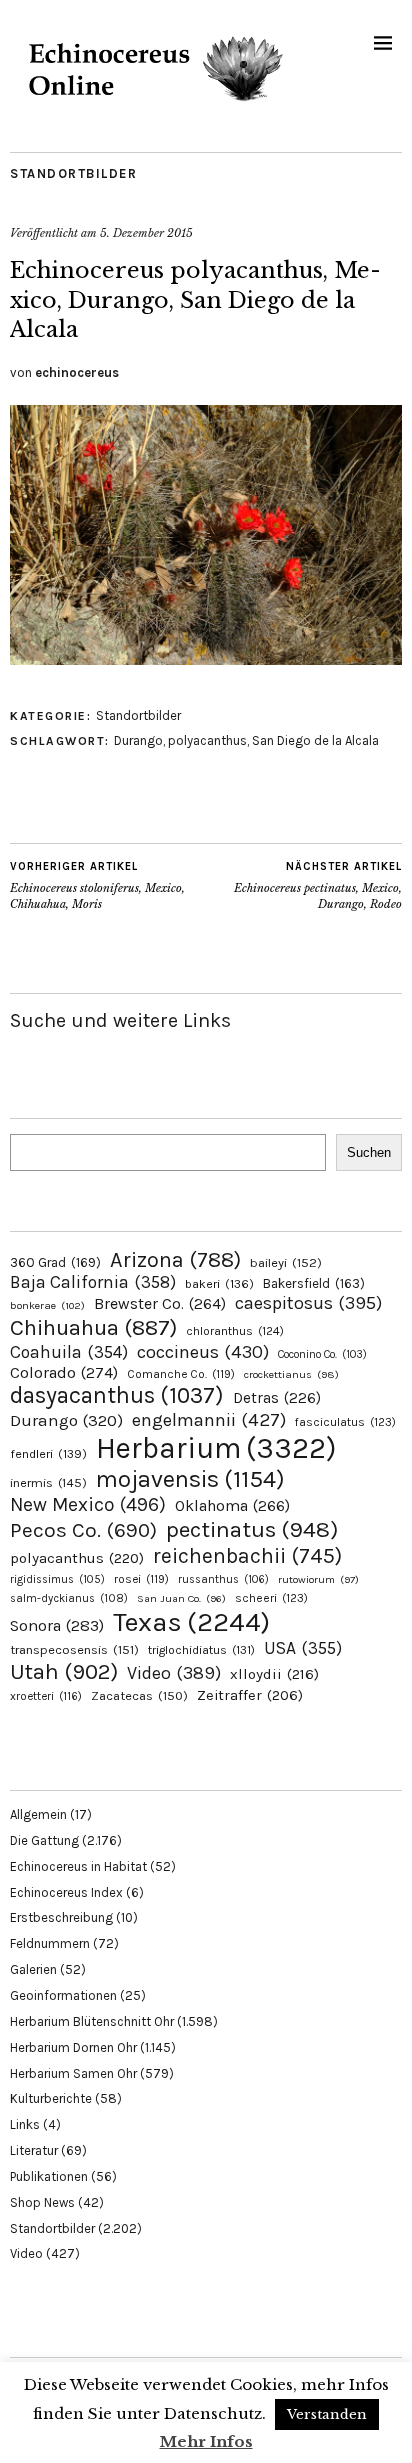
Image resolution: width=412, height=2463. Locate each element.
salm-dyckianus (69, 1598)
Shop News (42, 2202)
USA (303, 1648)
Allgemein (38, 1814)
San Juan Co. (181, 1598)
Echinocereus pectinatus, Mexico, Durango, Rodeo (318, 885)
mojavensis (190, 1479)
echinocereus (77, 372)
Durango (138, 740)
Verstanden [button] (327, 2414)
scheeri (271, 1598)
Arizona (175, 1259)
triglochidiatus (201, 1650)
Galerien (33, 1969)
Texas (191, 1622)
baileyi (286, 1262)
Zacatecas (139, 1695)
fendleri (48, 1453)
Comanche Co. (181, 1374)
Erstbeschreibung (61, 1917)
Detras (277, 1398)
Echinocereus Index (66, 1892)
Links (25, 2124)
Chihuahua (93, 1327)
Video (174, 1673)
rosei (141, 1579)
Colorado (64, 1372)
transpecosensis (74, 1649)
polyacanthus (207, 740)
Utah (64, 1671)
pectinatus (252, 1529)
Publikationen (49, 2176)
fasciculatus (345, 1422)
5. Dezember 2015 (146, 233)
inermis (48, 1482)
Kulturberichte (51, 2098)
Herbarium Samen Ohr (73, 2073)
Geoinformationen (63, 1995)
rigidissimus (57, 1579)
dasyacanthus (117, 1395)
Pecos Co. (83, 1530)
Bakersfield (314, 1283)
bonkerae (47, 1305)
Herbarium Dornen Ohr (73, 2047)
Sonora (57, 1625)
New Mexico (88, 1504)
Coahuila (69, 1352)
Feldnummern (50, 1943)
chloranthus (235, 1331)
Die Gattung (44, 1840)
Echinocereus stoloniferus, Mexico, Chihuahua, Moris (97, 885)
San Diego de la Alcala (315, 740)
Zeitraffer (250, 1695)
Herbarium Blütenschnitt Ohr (92, 2021)
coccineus (203, 1352)
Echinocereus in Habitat (78, 1866)
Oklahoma (232, 1505)
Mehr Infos (206, 2441)
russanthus (223, 1579)
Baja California (93, 1282)
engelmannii (209, 1420)
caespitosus (308, 1303)
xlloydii (274, 1674)
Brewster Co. (160, 1303)
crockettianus (291, 1374)
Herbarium (216, 1448)
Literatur (34, 2150)
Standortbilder (73, 173)
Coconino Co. (322, 1354)
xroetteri (46, 1696)
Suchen (369, 1152)
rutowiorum (318, 1579)
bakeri (219, 1284)
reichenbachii (247, 1555)
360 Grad (55, 1262)
